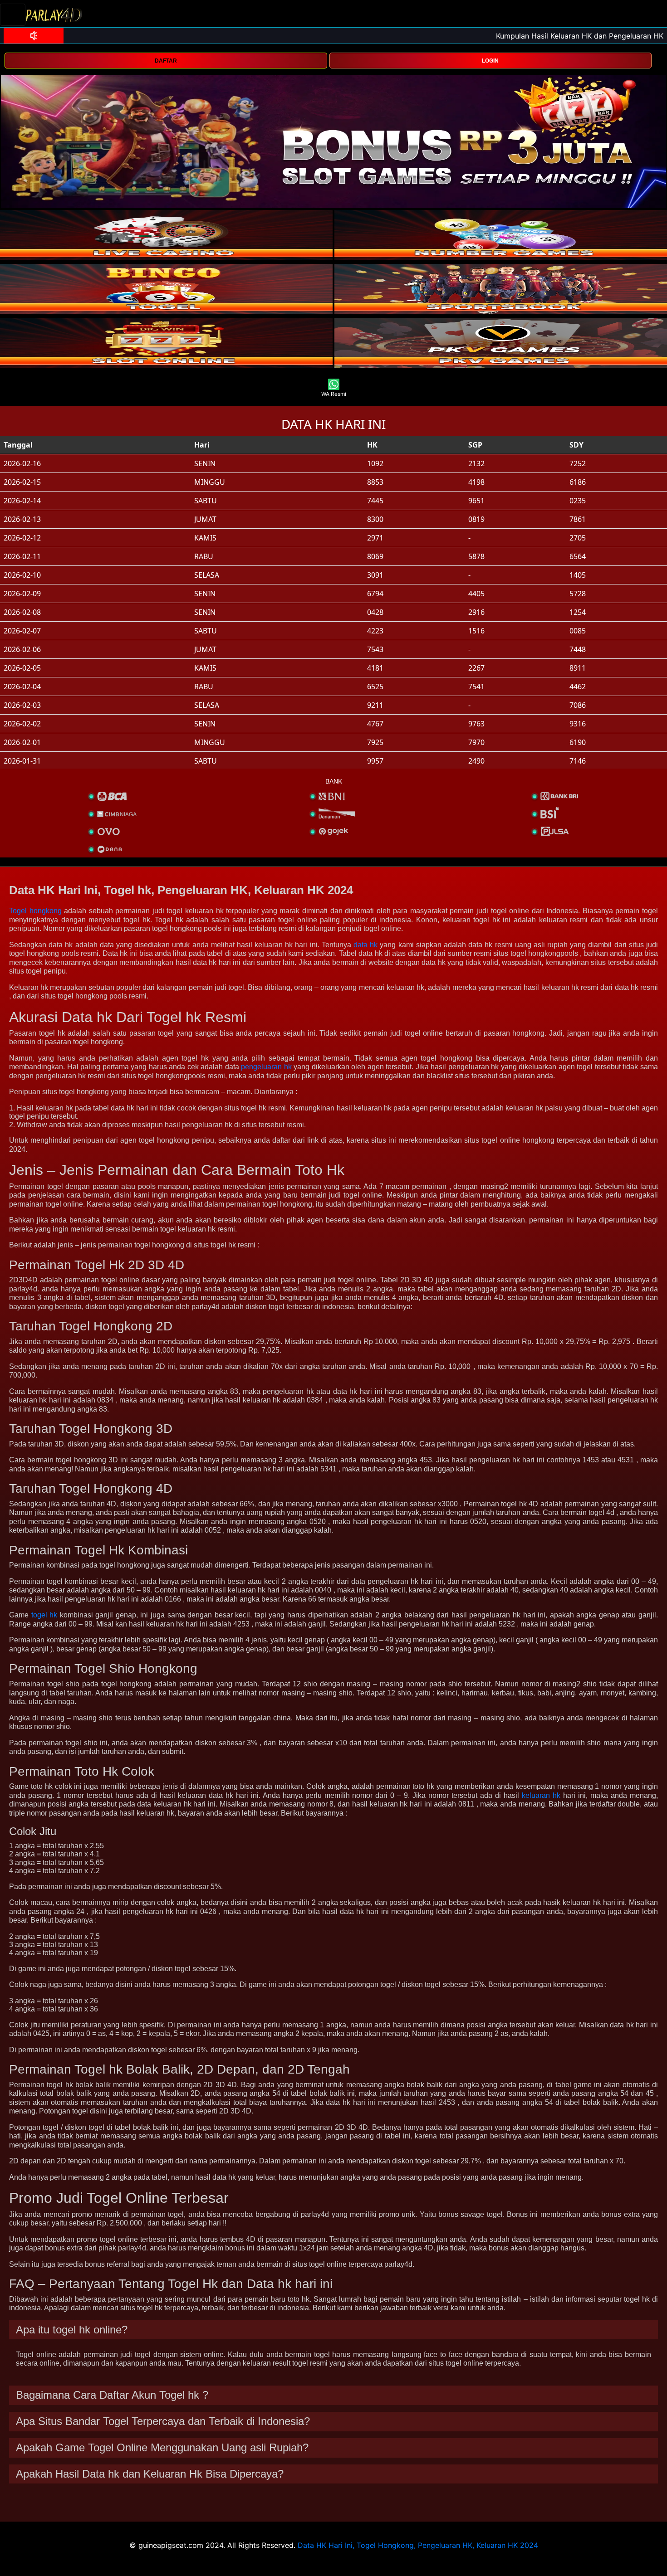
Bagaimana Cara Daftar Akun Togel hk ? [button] (112, 2395)
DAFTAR (166, 61)
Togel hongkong (35, 911)
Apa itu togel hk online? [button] (72, 2330)
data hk (365, 945)
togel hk (44, 1615)
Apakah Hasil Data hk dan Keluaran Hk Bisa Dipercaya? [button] (150, 2474)
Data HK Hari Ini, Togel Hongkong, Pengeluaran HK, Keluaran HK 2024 (418, 2545)
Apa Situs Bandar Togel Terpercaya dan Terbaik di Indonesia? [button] (163, 2421)
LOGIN (490, 61)
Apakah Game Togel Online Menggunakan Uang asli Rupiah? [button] (162, 2447)
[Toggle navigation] (13, 15)
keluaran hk (541, 1795)
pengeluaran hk (266, 1067)
